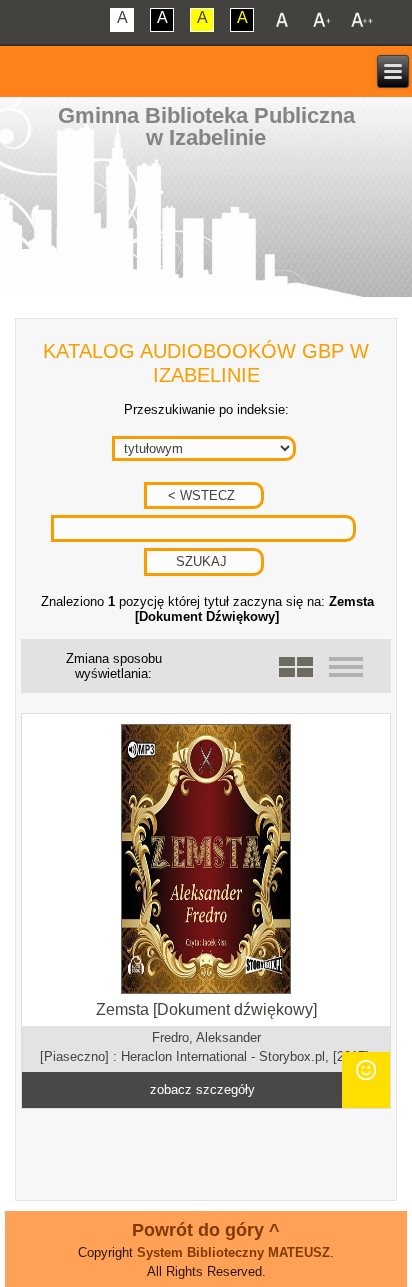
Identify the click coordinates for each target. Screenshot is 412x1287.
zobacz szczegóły (202, 1089)
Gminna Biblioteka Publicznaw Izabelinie (206, 126)
